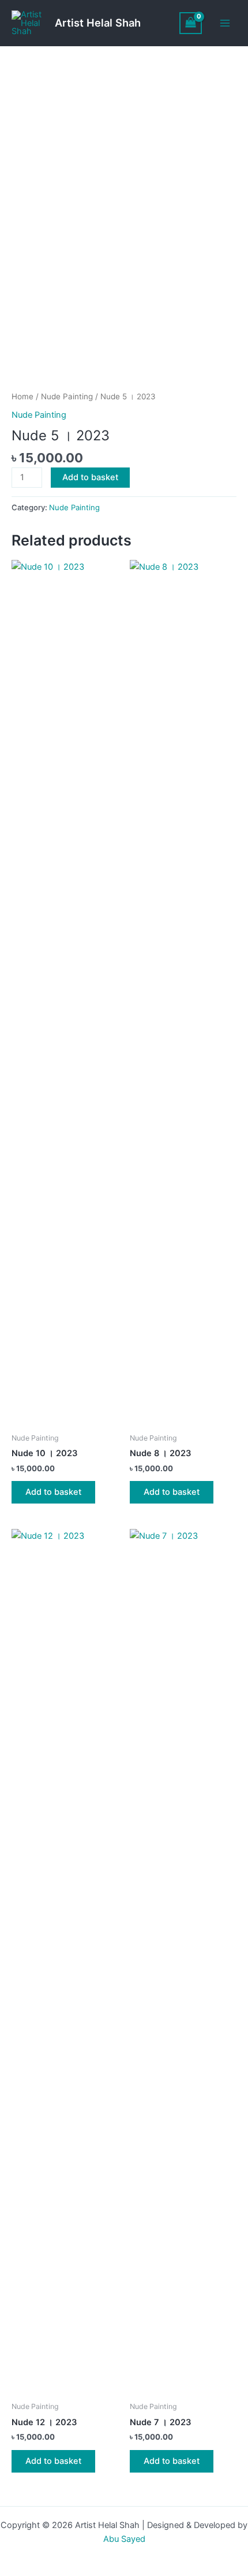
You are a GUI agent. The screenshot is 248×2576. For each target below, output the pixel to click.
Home (22, 396)
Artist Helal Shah (98, 23)
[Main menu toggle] (225, 23)
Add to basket (90, 477)
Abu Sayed (124, 2539)
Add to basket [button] (53, 1492)
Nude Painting (67, 396)
